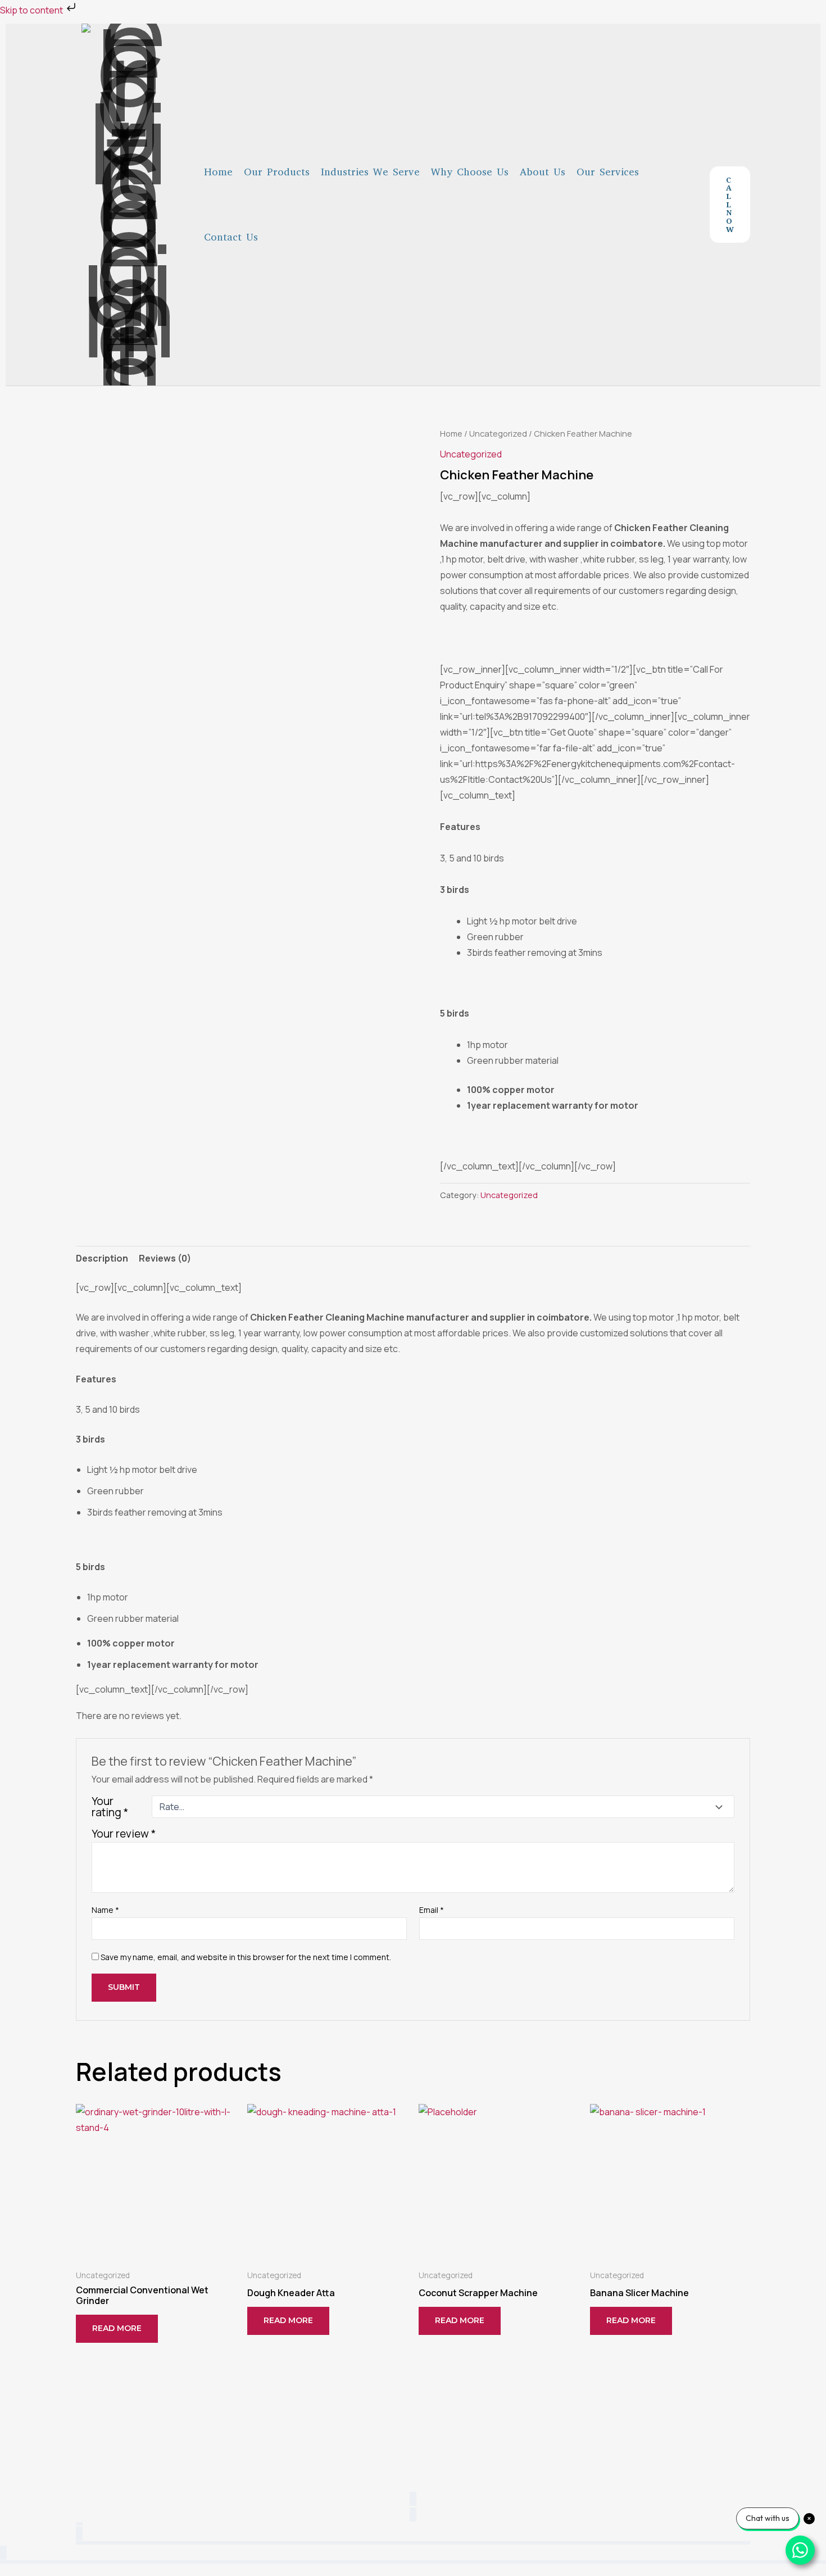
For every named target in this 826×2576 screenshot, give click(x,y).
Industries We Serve (370, 172)
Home (218, 172)
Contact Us (231, 237)
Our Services (608, 172)
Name (105, 1910)
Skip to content (32, 10)
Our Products (277, 172)
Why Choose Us (470, 172)
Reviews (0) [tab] (165, 1258)
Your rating (110, 1807)
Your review (124, 1834)
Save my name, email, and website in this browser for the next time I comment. (246, 1957)
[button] (730, 205)
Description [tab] (102, 1258)
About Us (543, 172)
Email (432, 1910)
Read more (117, 2328)
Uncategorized (498, 433)
